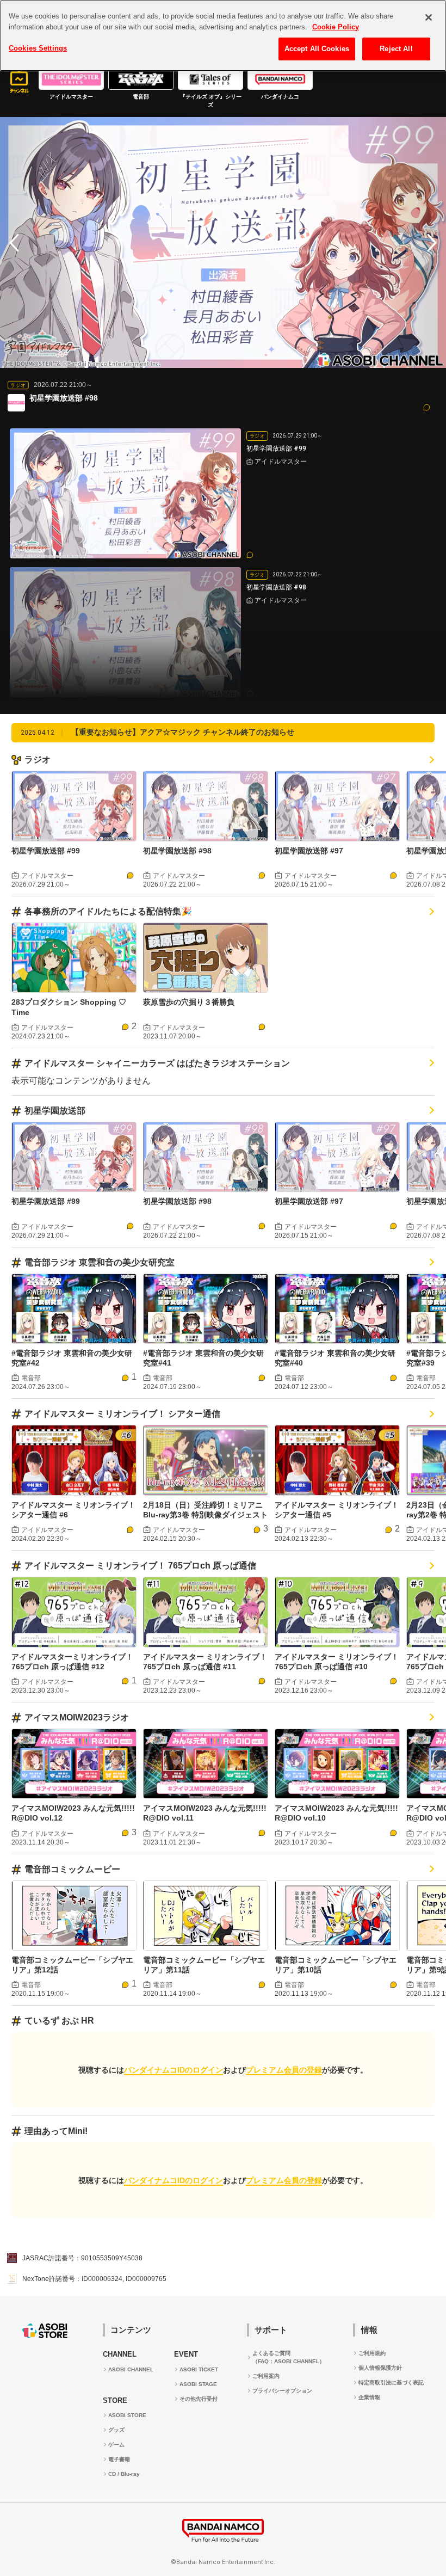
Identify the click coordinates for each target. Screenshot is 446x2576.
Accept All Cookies (317, 49)
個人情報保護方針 (380, 2368)
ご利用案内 (266, 2376)
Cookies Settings (38, 48)
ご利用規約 (372, 2353)
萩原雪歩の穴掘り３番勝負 (189, 1002)
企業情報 (369, 2397)
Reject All (396, 49)
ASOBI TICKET (199, 2369)
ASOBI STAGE (198, 2384)
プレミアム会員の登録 (284, 2070)
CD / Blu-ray (124, 2474)
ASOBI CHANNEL (131, 2369)
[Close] (429, 17)
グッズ (116, 2430)
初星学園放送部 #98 (177, 851)
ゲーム (116, 2445)
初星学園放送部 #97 (309, 851)
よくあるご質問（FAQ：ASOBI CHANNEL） (289, 2357)
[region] (223, 36)
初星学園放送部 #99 (46, 851)
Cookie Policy (336, 27)
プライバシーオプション (282, 2391)
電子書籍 (119, 2459)
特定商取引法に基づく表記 (391, 2383)
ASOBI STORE (127, 2415)
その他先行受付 (199, 2399)
